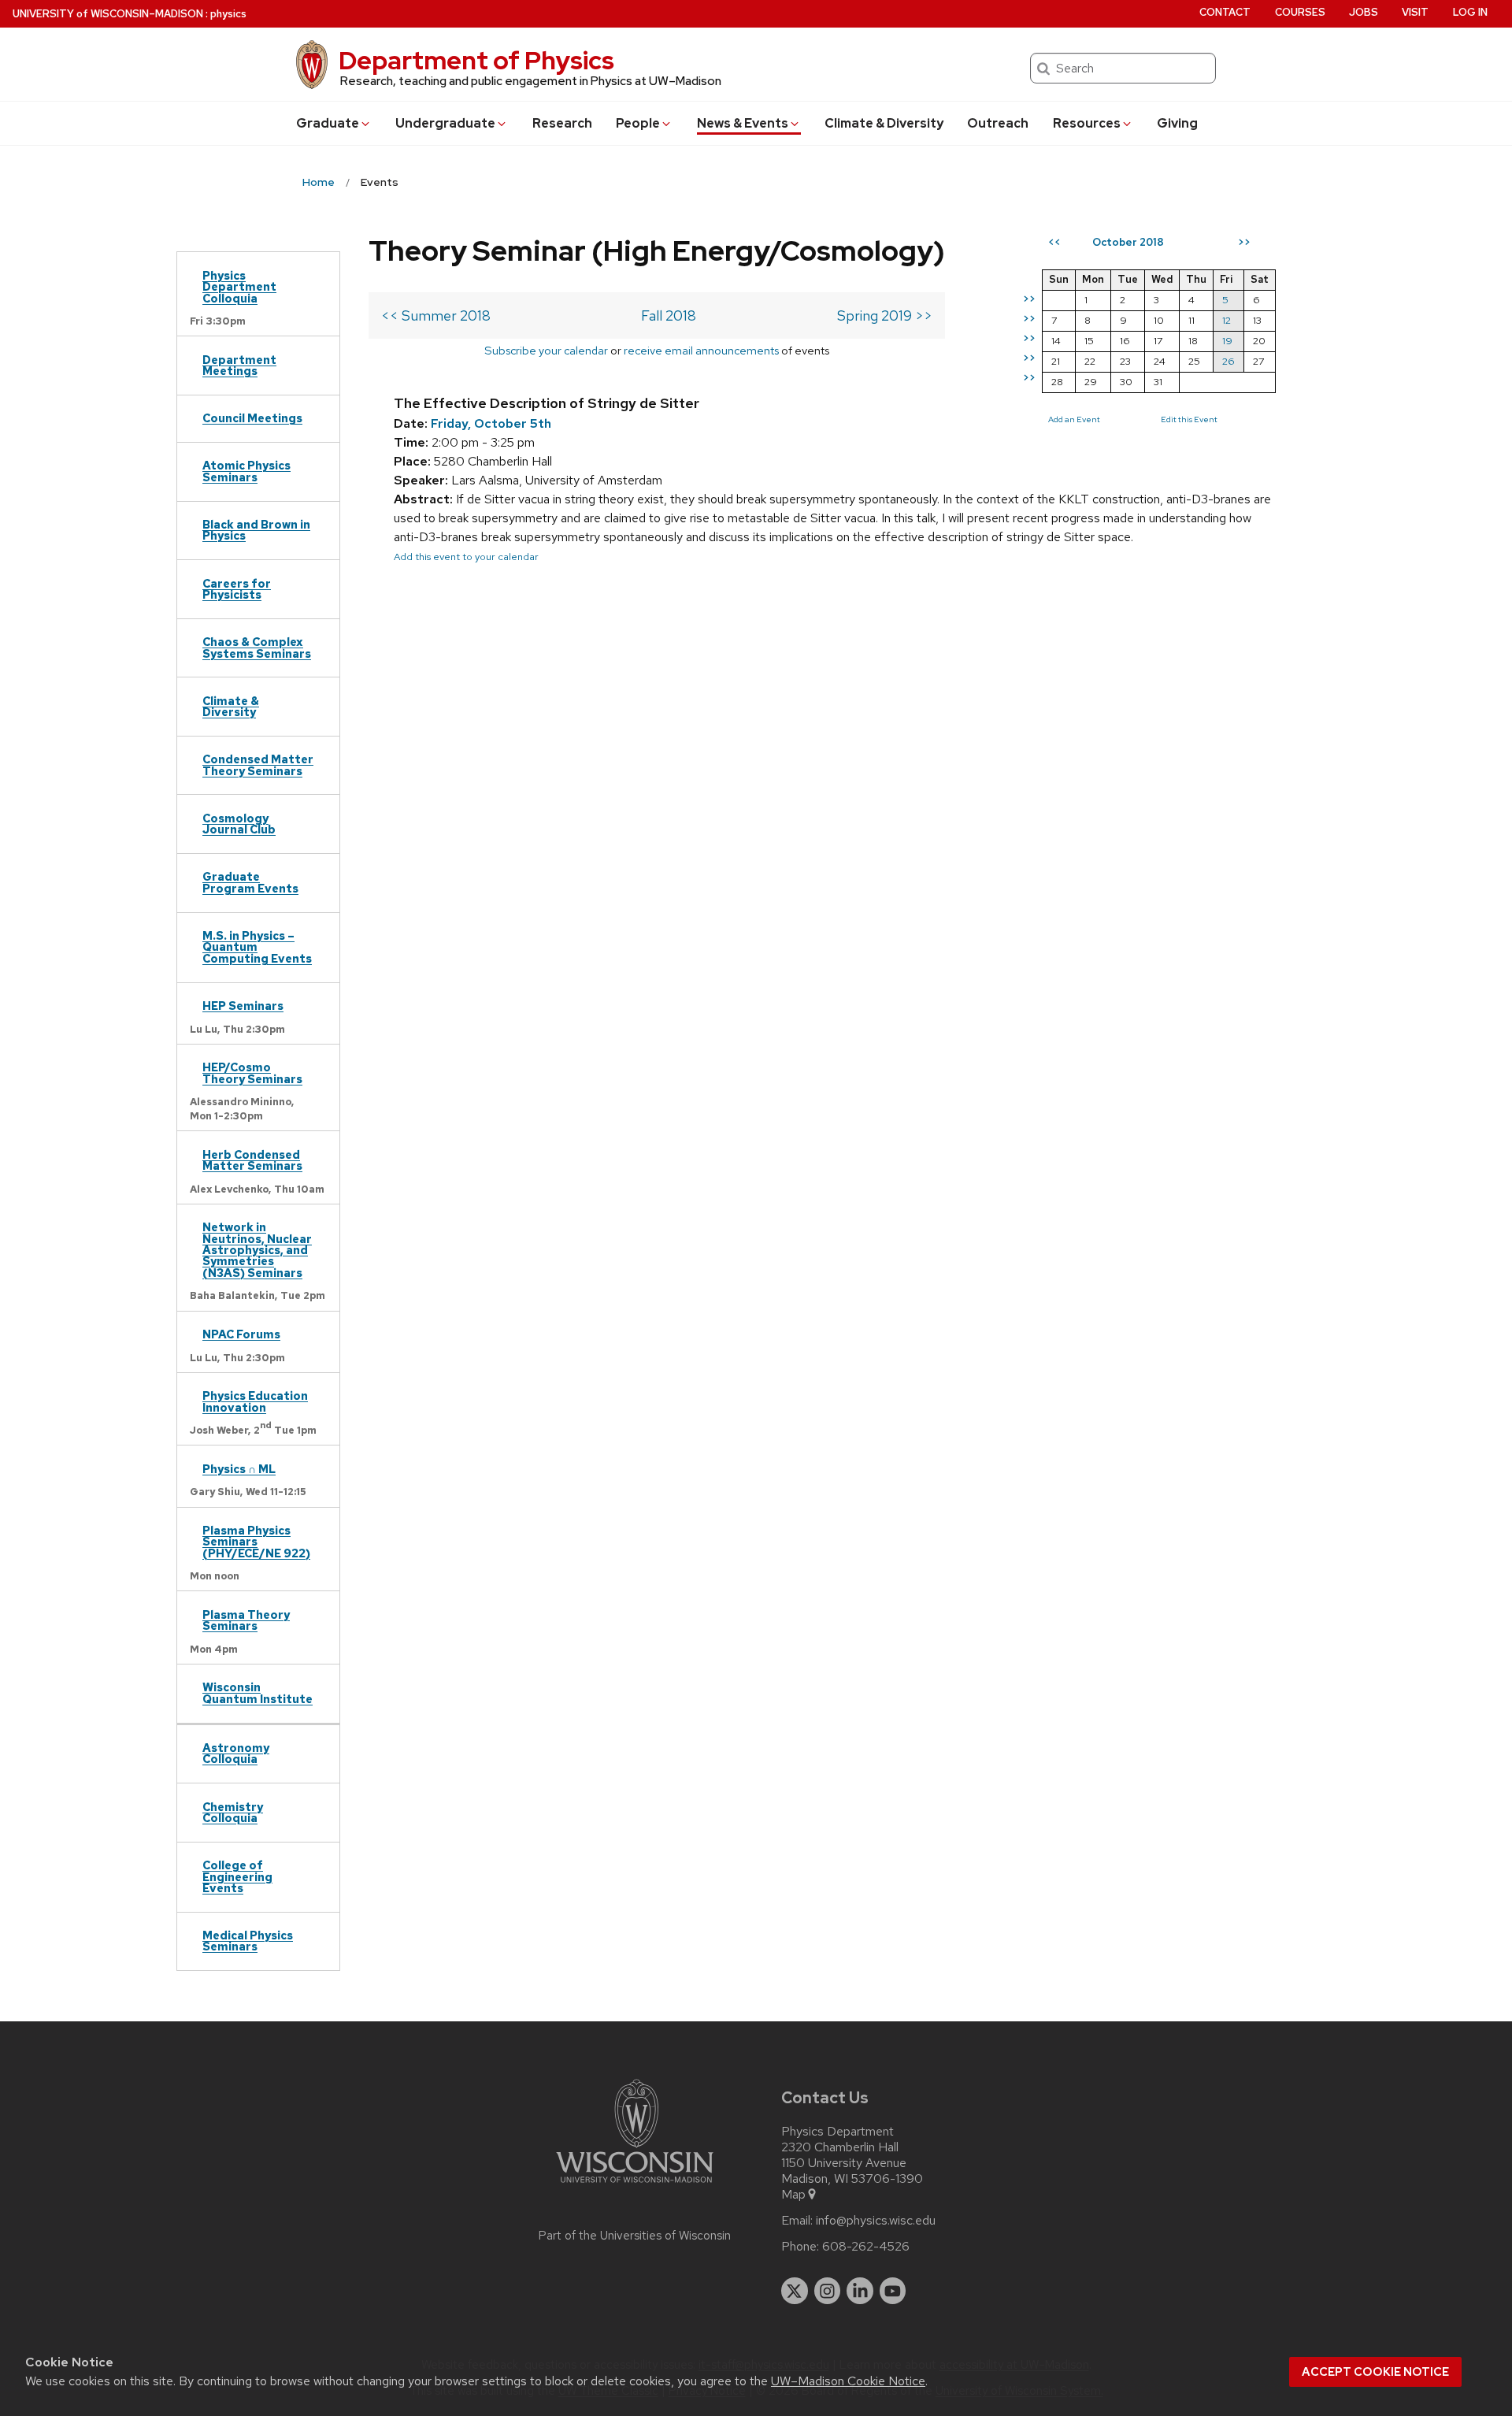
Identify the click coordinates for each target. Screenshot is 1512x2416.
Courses (1300, 12)
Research (562, 123)
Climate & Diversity (884, 123)
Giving (1177, 123)
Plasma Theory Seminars (246, 1620)
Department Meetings (239, 365)
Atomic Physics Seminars (246, 471)
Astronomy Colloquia (236, 1753)
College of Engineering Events (237, 1876)
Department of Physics (476, 60)
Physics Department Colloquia (239, 287)
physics (228, 14)
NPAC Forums (241, 1334)
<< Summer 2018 (436, 315)
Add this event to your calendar (466, 557)
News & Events (743, 123)
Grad (328, 123)
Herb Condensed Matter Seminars (252, 1160)
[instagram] (828, 2291)
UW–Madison (108, 14)
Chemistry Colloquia (233, 1812)
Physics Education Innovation (255, 1401)
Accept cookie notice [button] (1375, 2372)
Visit (1415, 12)
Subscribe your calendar (546, 350)
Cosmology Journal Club (239, 824)
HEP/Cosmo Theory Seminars (252, 1073)
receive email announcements (701, 350)
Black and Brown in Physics (256, 530)
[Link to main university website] (635, 2186)
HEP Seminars (243, 1006)
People (638, 123)
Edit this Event (1189, 419)
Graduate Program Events (250, 882)
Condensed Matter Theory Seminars (258, 765)
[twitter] (795, 2291)
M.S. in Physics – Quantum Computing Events (257, 947)
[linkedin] (860, 2291)
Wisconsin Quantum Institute (258, 1692)
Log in (1470, 12)
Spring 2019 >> (885, 315)
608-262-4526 (866, 2247)
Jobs (1364, 12)
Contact (1225, 12)
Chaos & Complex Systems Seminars (257, 647)
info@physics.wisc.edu (876, 2221)
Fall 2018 (669, 315)
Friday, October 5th (491, 423)
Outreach (998, 123)
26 (1228, 361)
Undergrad (445, 123)
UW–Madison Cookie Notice (848, 2381)
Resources (1087, 123)
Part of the (635, 2236)
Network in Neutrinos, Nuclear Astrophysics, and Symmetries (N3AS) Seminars (257, 1250)
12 (1227, 320)
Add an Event (1074, 419)
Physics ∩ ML (239, 1469)
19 (1227, 341)
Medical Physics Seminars (248, 1941)
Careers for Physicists (237, 589)
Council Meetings (252, 418)
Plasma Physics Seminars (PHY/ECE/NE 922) (256, 1542)
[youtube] (893, 2291)
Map (793, 2195)
